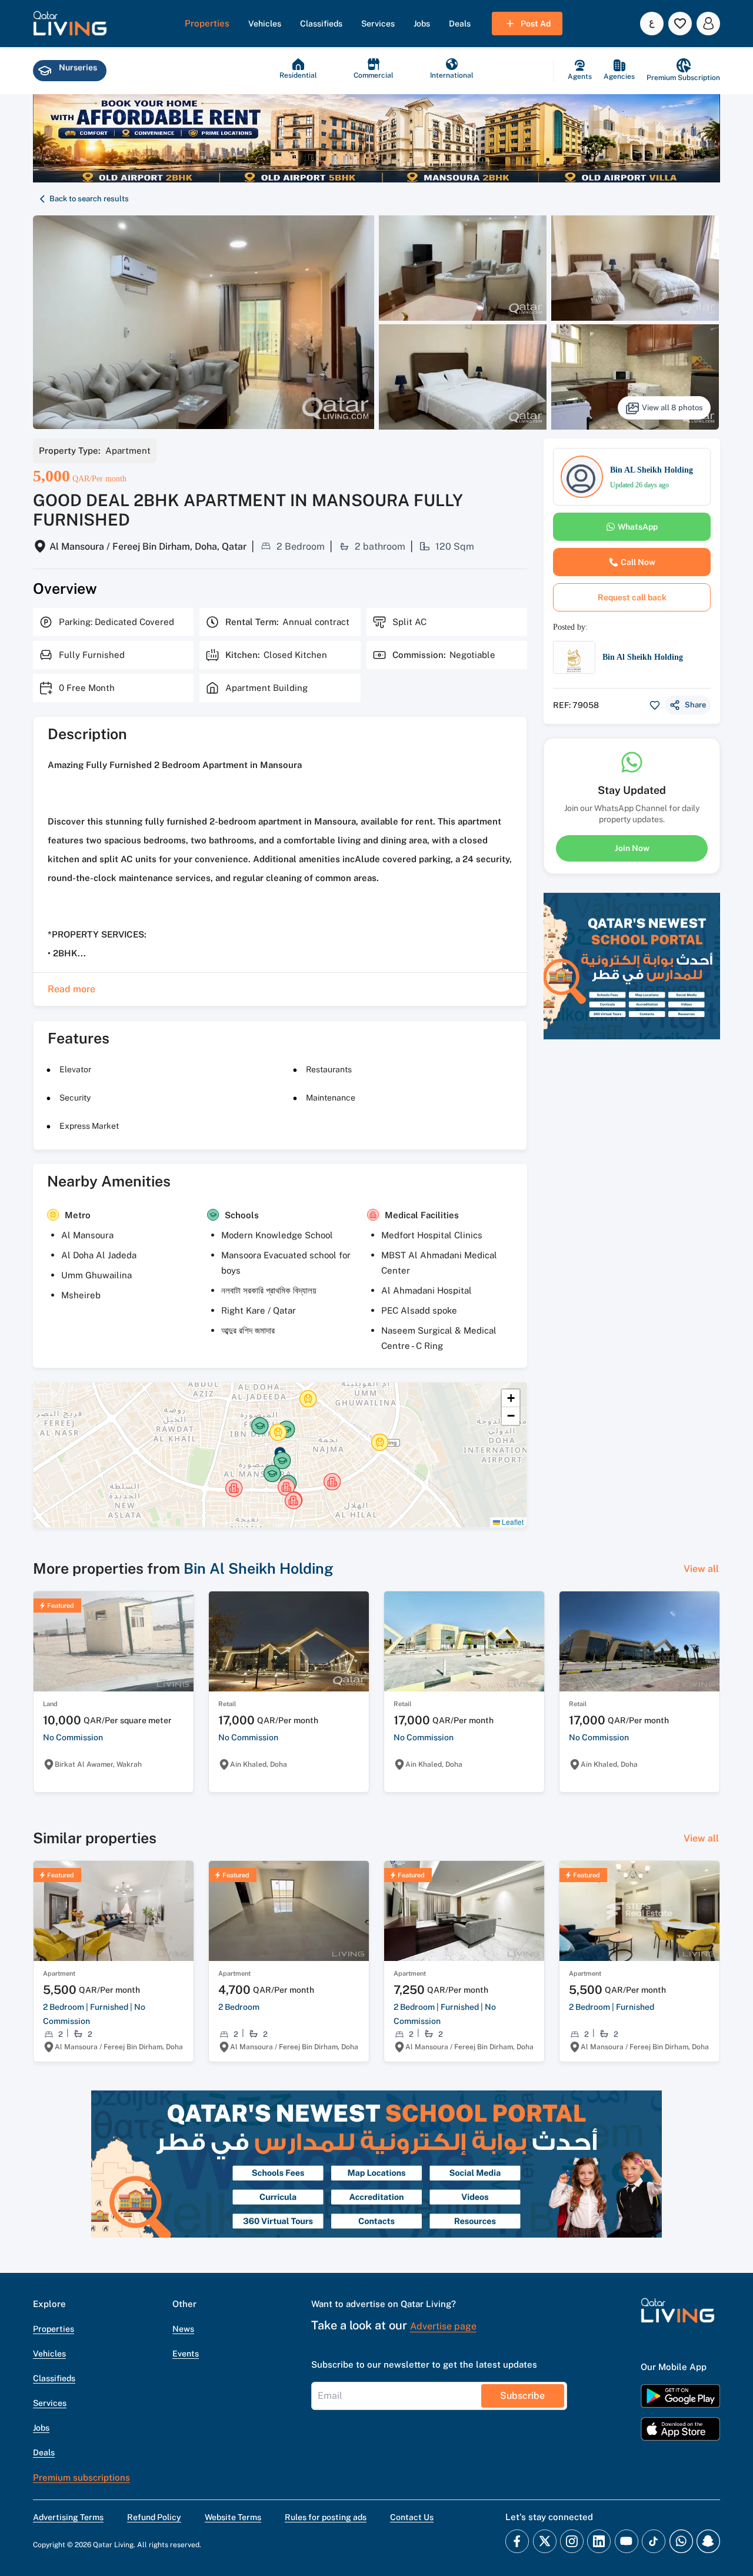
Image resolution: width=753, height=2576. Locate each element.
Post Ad (536, 24)
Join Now (632, 847)
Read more (71, 989)
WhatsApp (638, 527)
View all (701, 1569)
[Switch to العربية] (652, 24)
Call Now (638, 562)
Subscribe (522, 2396)
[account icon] (708, 24)
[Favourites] (680, 24)
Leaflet (512, 1522)
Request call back (632, 597)
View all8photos (672, 408)
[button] (70, 24)
